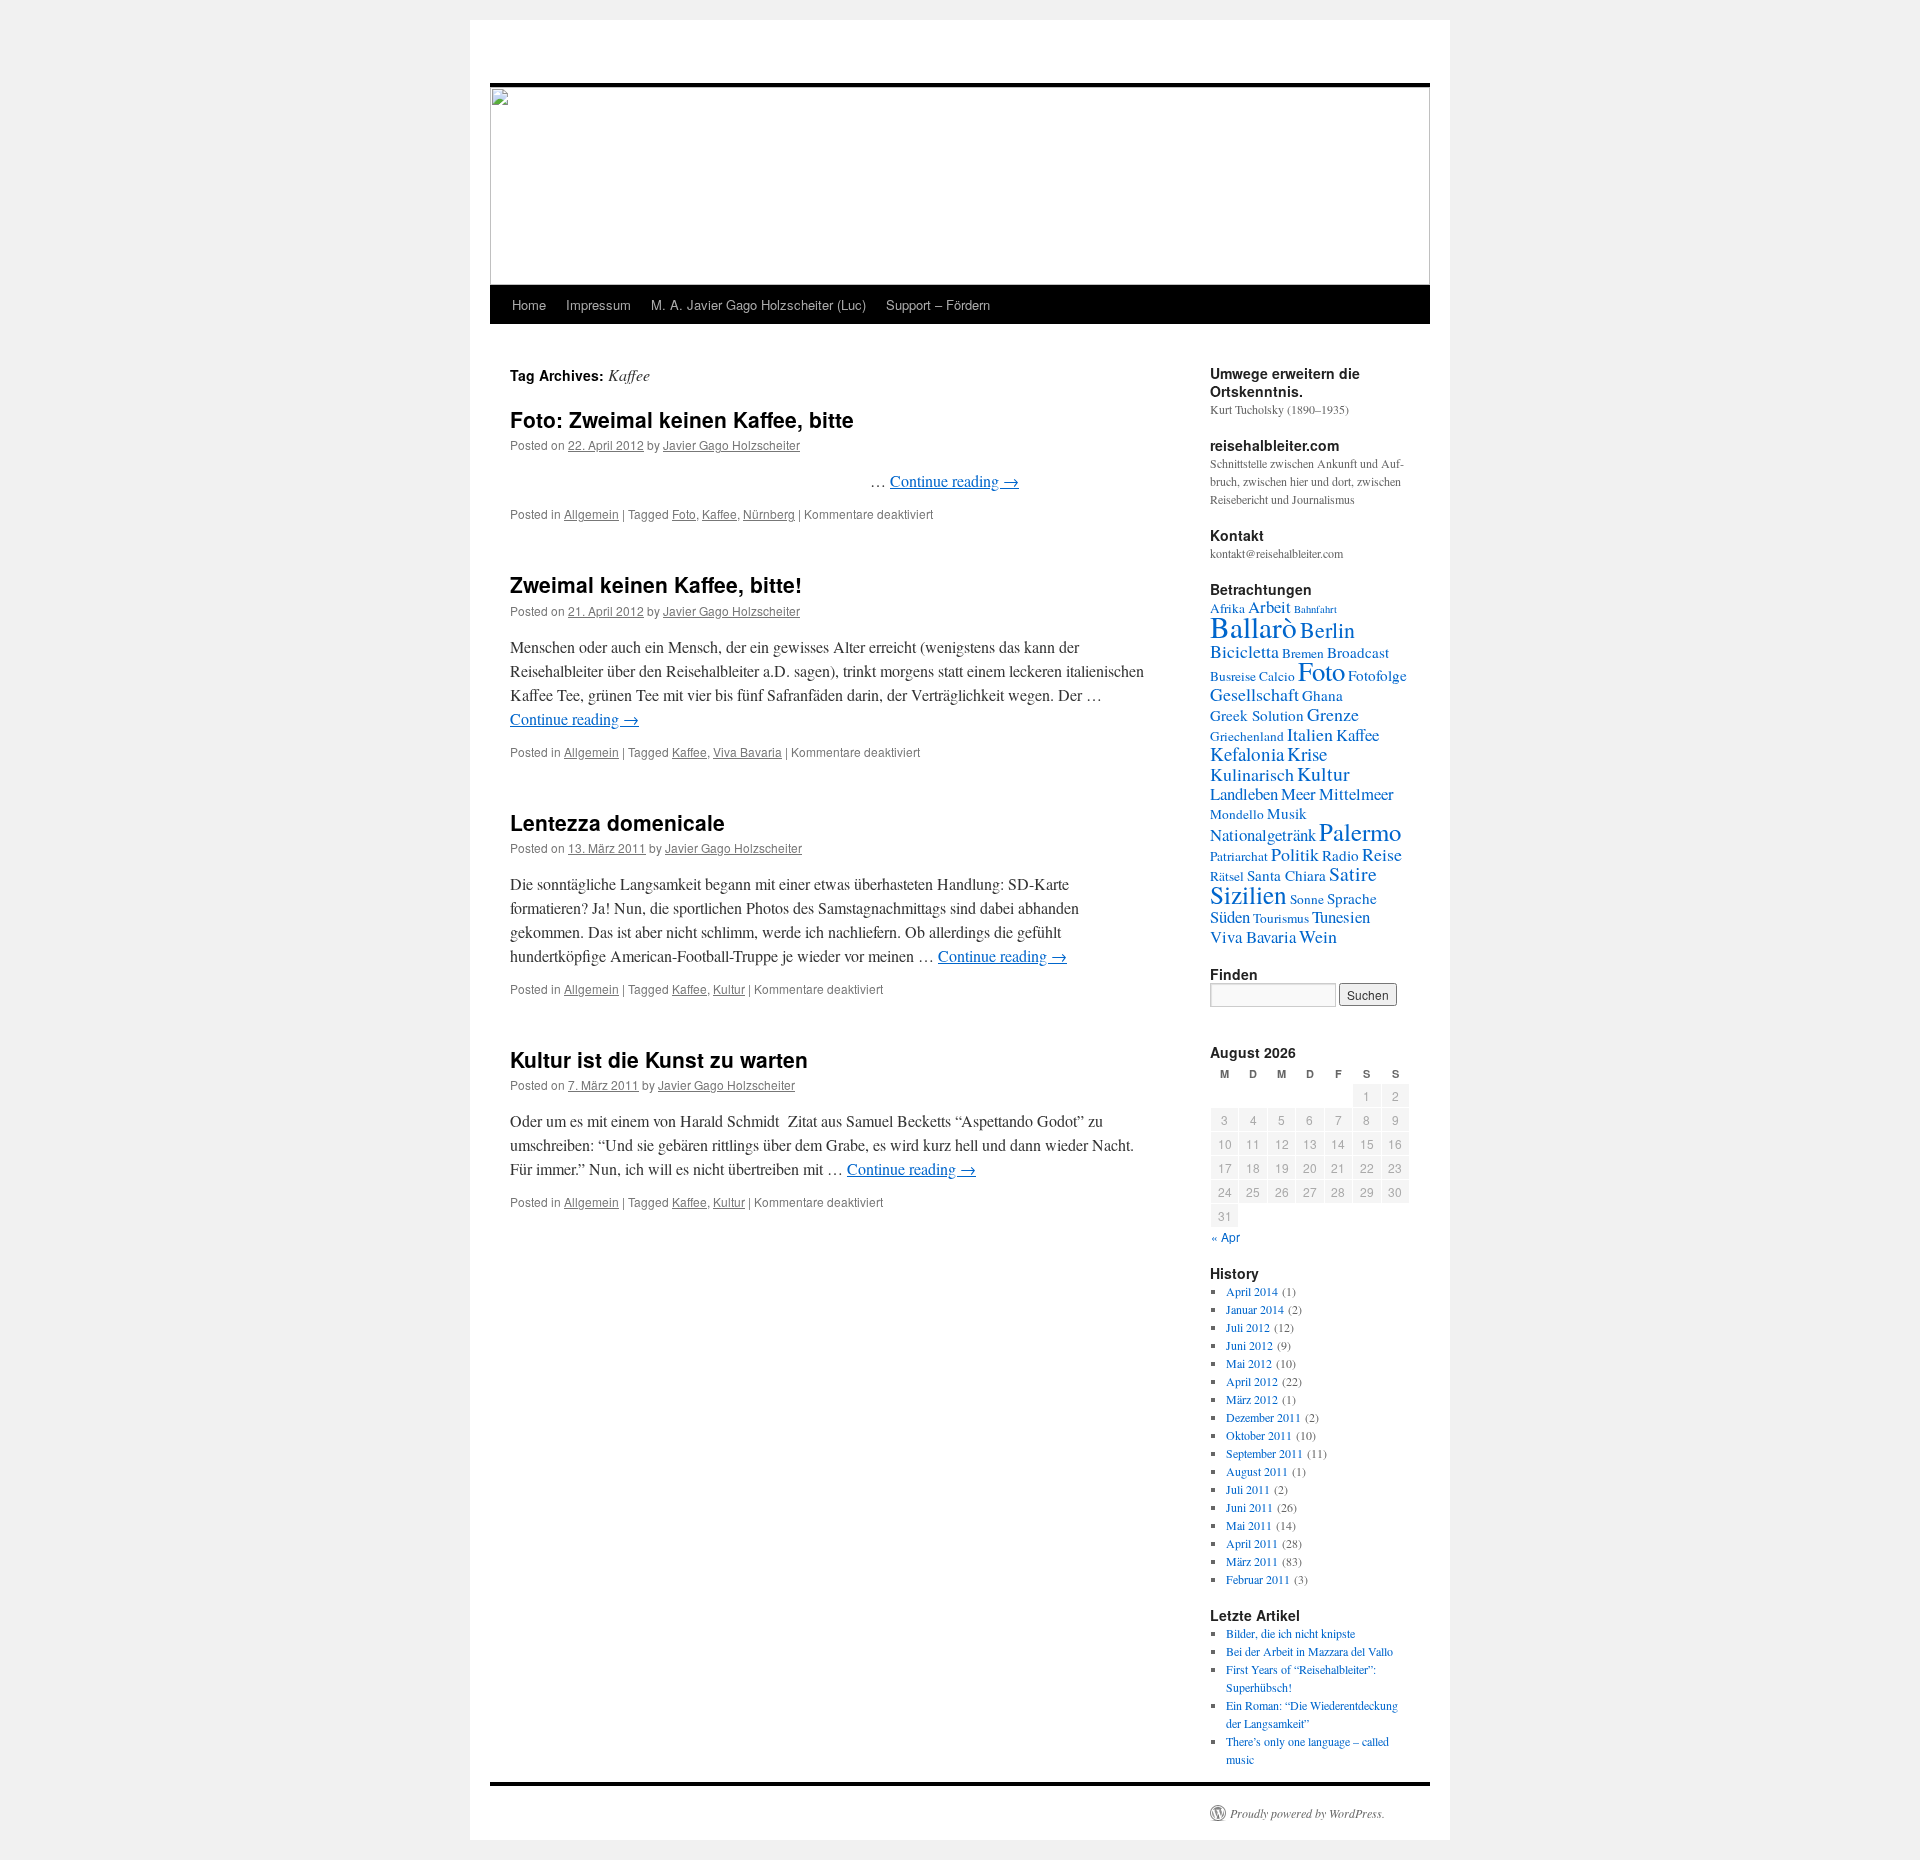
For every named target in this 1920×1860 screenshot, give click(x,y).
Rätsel (1227, 876)
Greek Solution (1257, 715)
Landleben (1244, 793)
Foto (684, 513)
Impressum (598, 304)
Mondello (1237, 814)
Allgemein (591, 513)
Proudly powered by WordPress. (1307, 1813)
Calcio (1277, 676)
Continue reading (954, 480)
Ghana (1322, 695)
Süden (1230, 916)
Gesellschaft (1254, 694)
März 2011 (1252, 1561)
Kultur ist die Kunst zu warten (659, 1059)
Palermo (1360, 831)
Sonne (1307, 899)
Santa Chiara (1286, 875)
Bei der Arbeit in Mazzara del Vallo (1309, 1651)
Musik (1287, 813)
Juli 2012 (1248, 1327)
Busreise (1233, 676)
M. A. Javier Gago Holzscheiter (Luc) (758, 304)
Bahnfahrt (1315, 609)
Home (529, 304)
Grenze (1333, 714)
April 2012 (1252, 1381)
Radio (1340, 855)
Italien (1310, 734)
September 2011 (1264, 1453)
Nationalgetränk (1263, 834)
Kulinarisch (1252, 774)
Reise (1382, 854)
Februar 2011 (1258, 1579)
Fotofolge (1377, 675)
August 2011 (1257, 1471)
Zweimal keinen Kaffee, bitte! (656, 584)
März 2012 (1252, 1399)
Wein (1318, 936)
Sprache (1352, 898)
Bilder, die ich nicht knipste (1290, 1633)
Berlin (1327, 629)
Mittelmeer (1356, 793)
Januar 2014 (1255, 1309)
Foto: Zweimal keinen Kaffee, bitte (682, 419)
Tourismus (1281, 918)
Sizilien (1248, 894)
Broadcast (1358, 652)
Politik (1295, 854)
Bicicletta (1244, 651)
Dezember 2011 (1263, 1417)
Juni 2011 (1249, 1507)
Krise (1307, 753)
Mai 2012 (1249, 1363)
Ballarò (1253, 626)
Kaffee (719, 513)
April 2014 (1252, 1291)
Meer (1298, 793)
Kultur (729, 988)
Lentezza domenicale (617, 822)
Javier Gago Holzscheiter (731, 444)
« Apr (1225, 1236)
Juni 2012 (1249, 1345)
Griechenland (1247, 736)
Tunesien (1341, 916)
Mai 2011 (1249, 1525)
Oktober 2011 (1259, 1435)
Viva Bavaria (747, 751)
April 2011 (1252, 1543)
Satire (1353, 873)
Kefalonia (1247, 753)
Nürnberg (769, 513)
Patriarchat (1239, 856)
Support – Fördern (938, 304)
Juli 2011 (1248, 1489)
